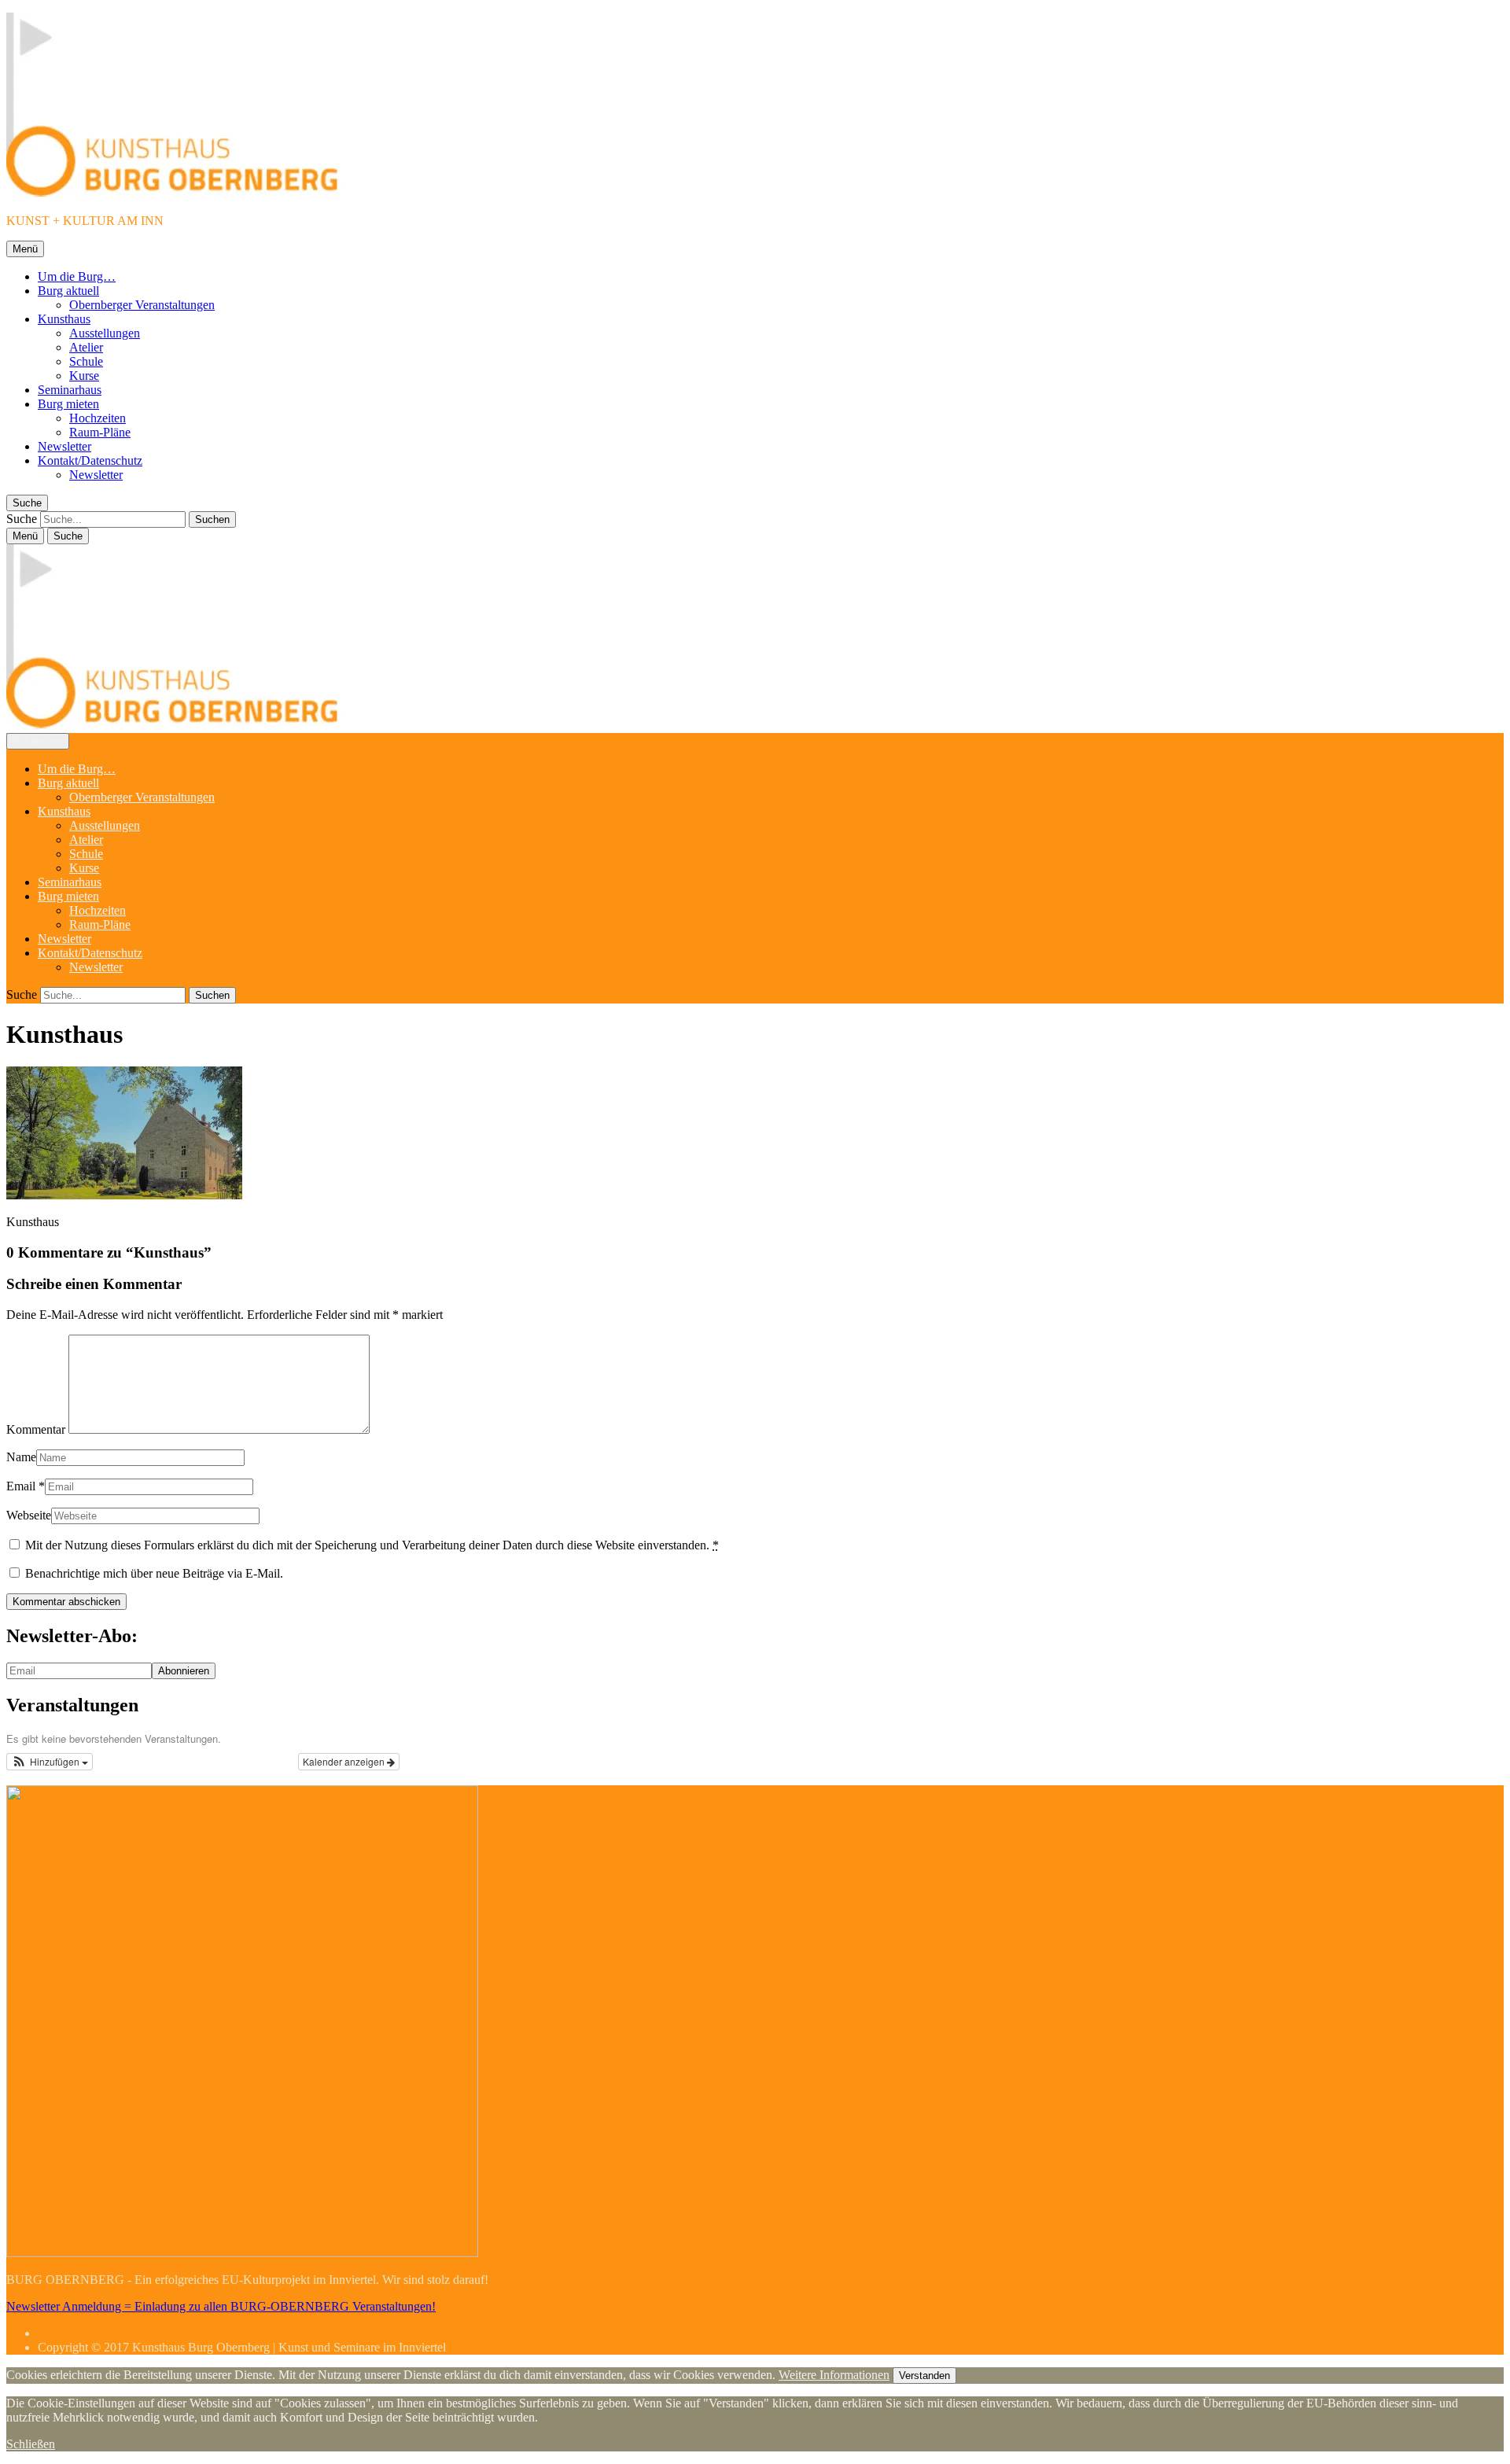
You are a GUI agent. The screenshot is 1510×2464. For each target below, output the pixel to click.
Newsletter (64, 446)
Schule (86, 361)
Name (21, 1457)
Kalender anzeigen (345, 1761)
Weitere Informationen (834, 2375)
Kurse (84, 376)
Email (21, 1486)
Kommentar (36, 1429)
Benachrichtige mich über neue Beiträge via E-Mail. (154, 1573)
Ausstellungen (105, 333)
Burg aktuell (68, 291)
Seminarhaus (70, 390)
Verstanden (924, 2376)
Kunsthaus (64, 319)
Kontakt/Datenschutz (90, 460)
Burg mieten (68, 404)
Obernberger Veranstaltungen (142, 305)
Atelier (86, 347)
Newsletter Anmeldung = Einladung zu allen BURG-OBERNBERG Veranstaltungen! (221, 2306)
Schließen (31, 2444)
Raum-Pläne (100, 432)
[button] (50, 1762)
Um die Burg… (77, 276)
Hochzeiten (98, 418)
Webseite (29, 1515)
